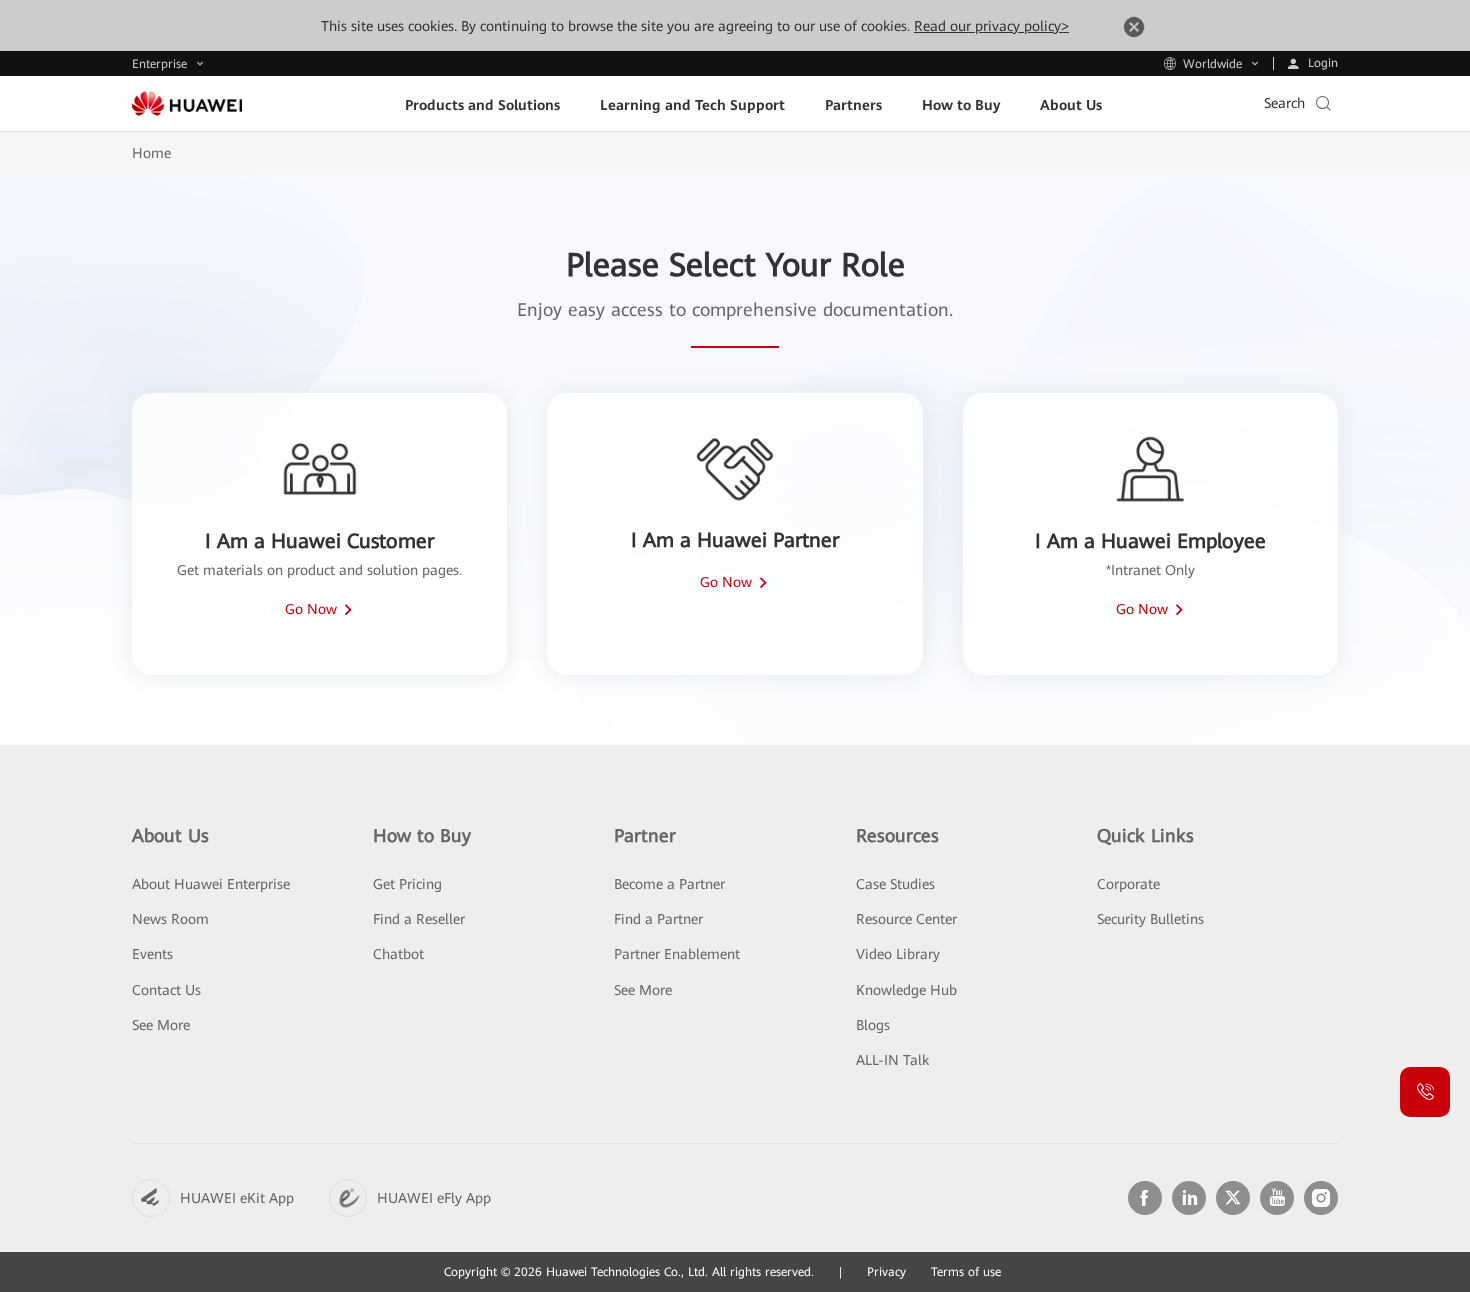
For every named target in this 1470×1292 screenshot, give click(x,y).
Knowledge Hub (906, 990)
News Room (170, 919)
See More (161, 1025)
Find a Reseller (419, 919)
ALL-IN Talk (892, 1060)
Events (152, 954)
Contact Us (166, 990)
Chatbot (398, 954)
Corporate (1128, 884)
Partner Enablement (677, 954)
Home (151, 153)
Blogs (873, 1025)
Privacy (886, 1272)
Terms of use (966, 1272)
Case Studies (895, 884)
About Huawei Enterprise (211, 884)
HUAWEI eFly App (434, 1198)
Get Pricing (407, 884)
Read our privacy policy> (991, 26)
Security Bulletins (1150, 919)
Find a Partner (658, 919)
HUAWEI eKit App (237, 1198)
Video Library (898, 954)
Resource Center (906, 919)
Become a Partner (669, 884)
